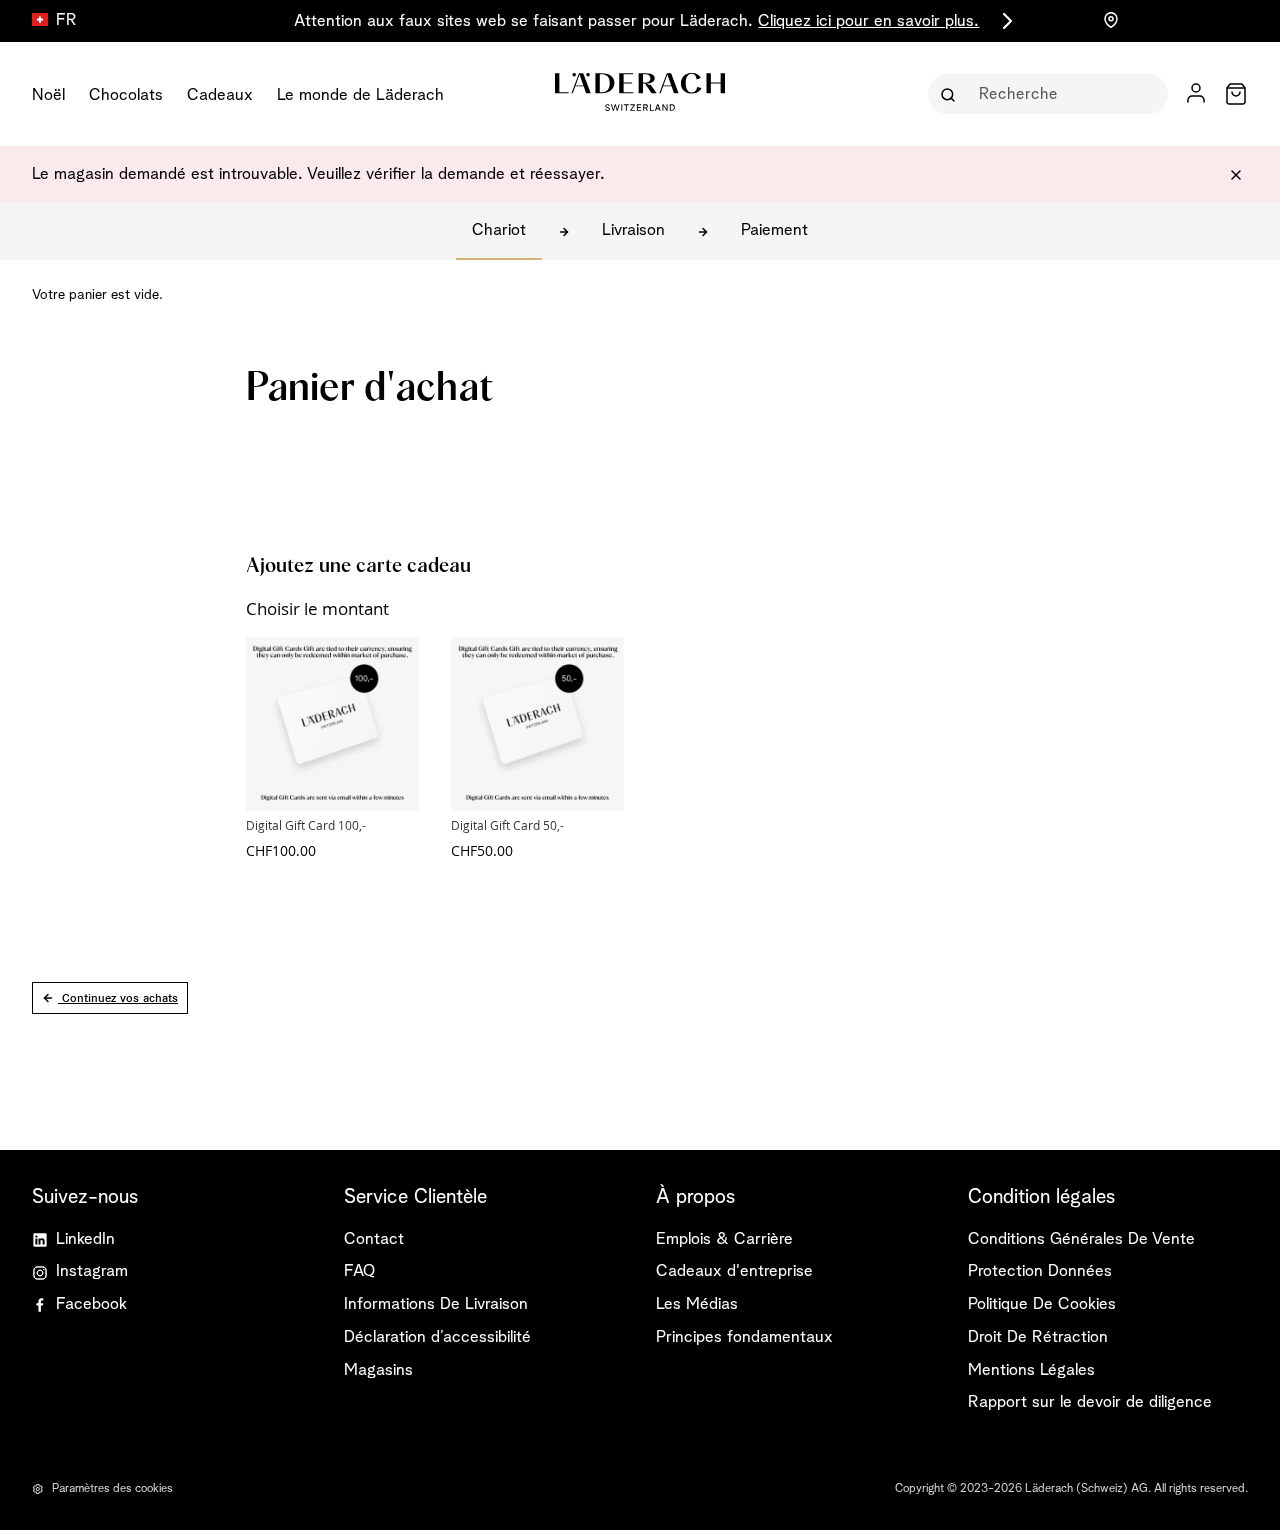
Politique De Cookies (1042, 1304)
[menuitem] (48, 94)
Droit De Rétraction (1038, 1337)
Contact (374, 1239)
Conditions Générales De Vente (1081, 1239)
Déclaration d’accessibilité (437, 1337)
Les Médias (697, 1304)
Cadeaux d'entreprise (734, 1271)
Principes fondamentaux (744, 1337)
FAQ (359, 1271)
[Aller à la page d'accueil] (640, 92)
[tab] (484, 1197)
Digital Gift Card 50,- (507, 825)
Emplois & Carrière (724, 1239)
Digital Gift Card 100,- (306, 825)
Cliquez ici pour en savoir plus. (868, 21)
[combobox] (1062, 94)
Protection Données (1040, 1271)
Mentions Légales (1031, 1370)
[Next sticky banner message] (1004, 21)
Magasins (378, 1370)
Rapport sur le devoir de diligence (1090, 1402)
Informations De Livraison (436, 1304)
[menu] (250, 94)
